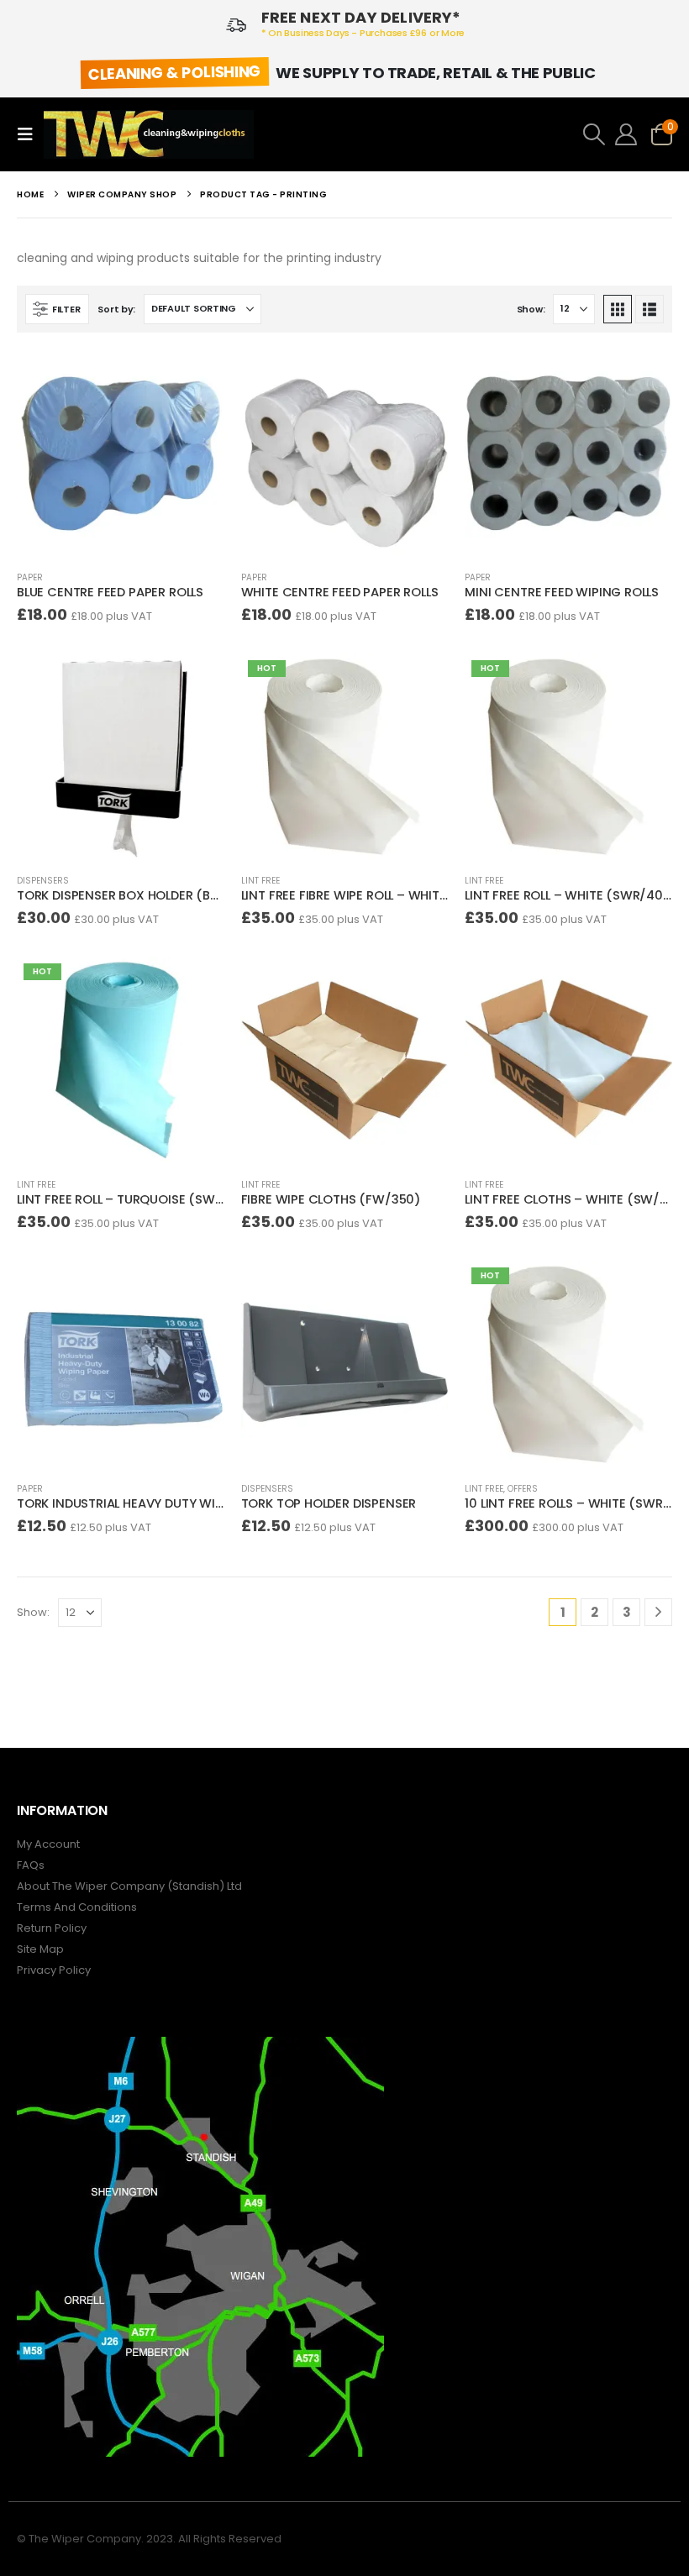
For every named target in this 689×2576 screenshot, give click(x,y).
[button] (30, 134)
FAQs (31, 1865)
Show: (531, 309)
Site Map (40, 1949)
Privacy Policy (54, 1970)
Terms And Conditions (77, 1907)
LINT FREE (260, 881)
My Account (48, 1844)
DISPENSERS (43, 881)
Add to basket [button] (197, 377)
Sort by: (116, 309)
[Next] (658, 1612)
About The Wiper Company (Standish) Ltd (129, 1886)
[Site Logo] (149, 134)
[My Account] (626, 134)
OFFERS (523, 1489)
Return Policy (52, 1928)
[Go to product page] (121, 453)
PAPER (30, 577)
